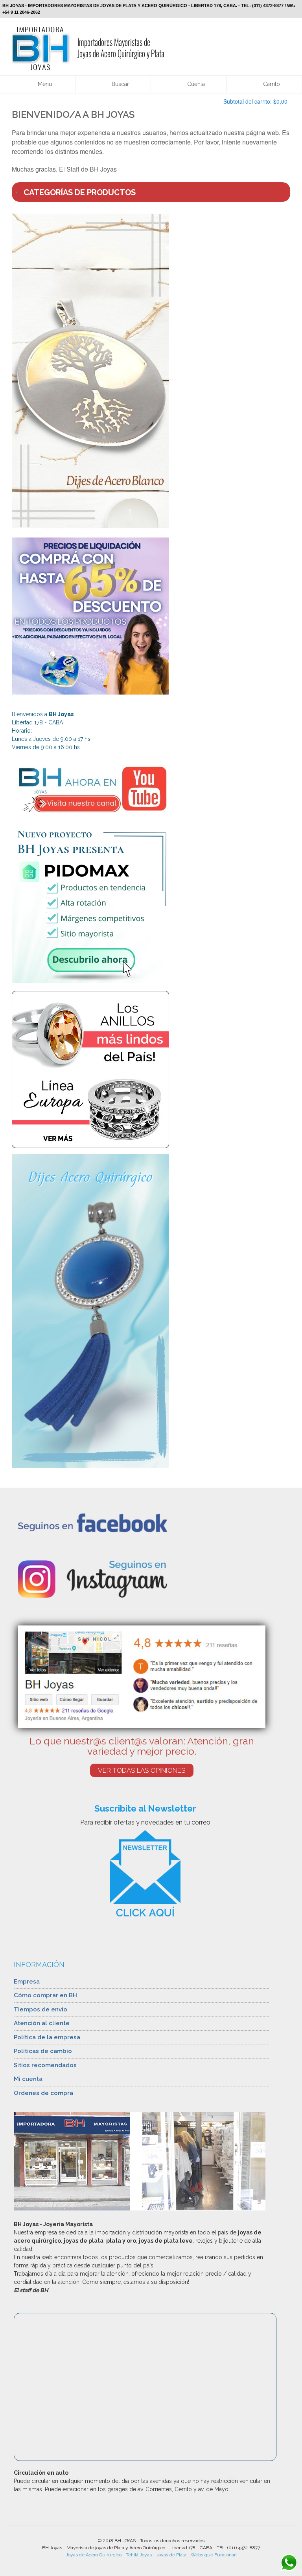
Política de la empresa (47, 2037)
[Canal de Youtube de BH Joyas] (151, 789)
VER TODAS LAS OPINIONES (142, 1770)
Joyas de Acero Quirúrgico (94, 2555)
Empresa (27, 1982)
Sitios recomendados (45, 2065)
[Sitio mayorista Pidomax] (151, 905)
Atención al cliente (42, 2023)
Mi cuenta (28, 2079)
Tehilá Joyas (139, 2555)
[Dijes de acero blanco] (151, 371)
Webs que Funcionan (214, 2555)
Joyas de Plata (171, 2555)
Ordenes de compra (43, 2093)
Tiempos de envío (41, 2009)
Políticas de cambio (43, 2051)
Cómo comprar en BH (45, 1995)
